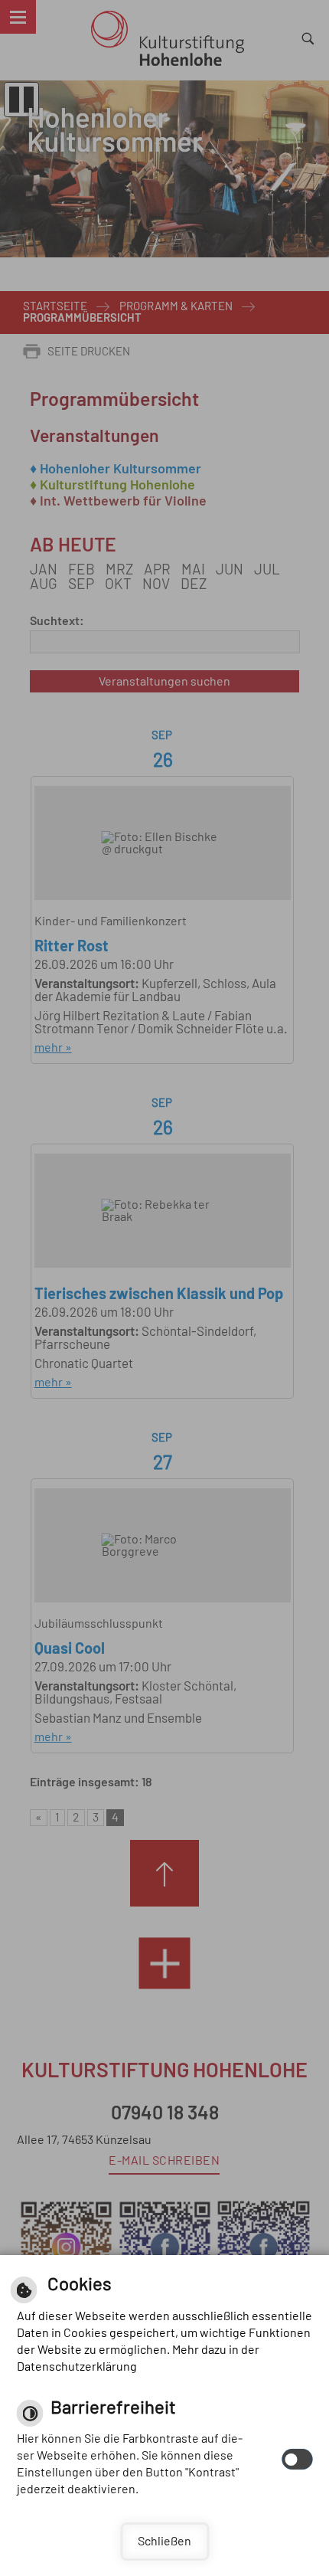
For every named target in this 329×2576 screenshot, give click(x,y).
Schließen (164, 2542)
